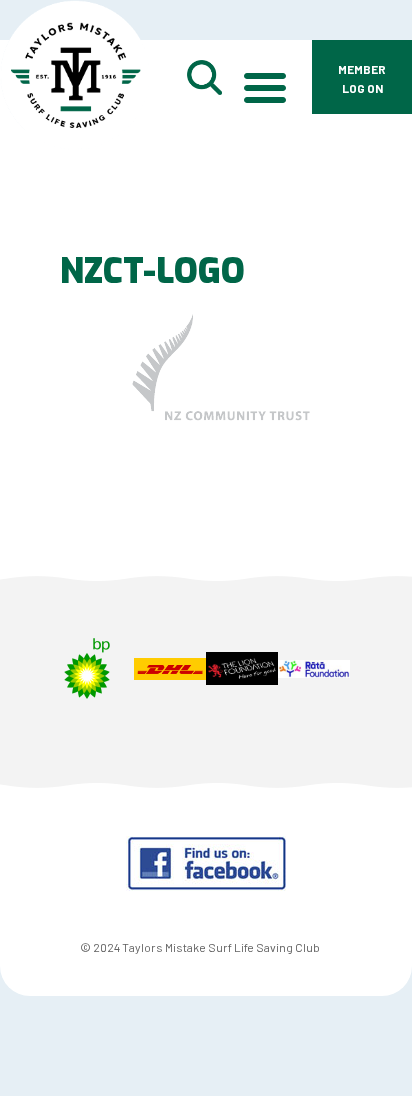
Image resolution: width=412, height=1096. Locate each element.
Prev (25, 682)
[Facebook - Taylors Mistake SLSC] (206, 884)
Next (386, 682)
